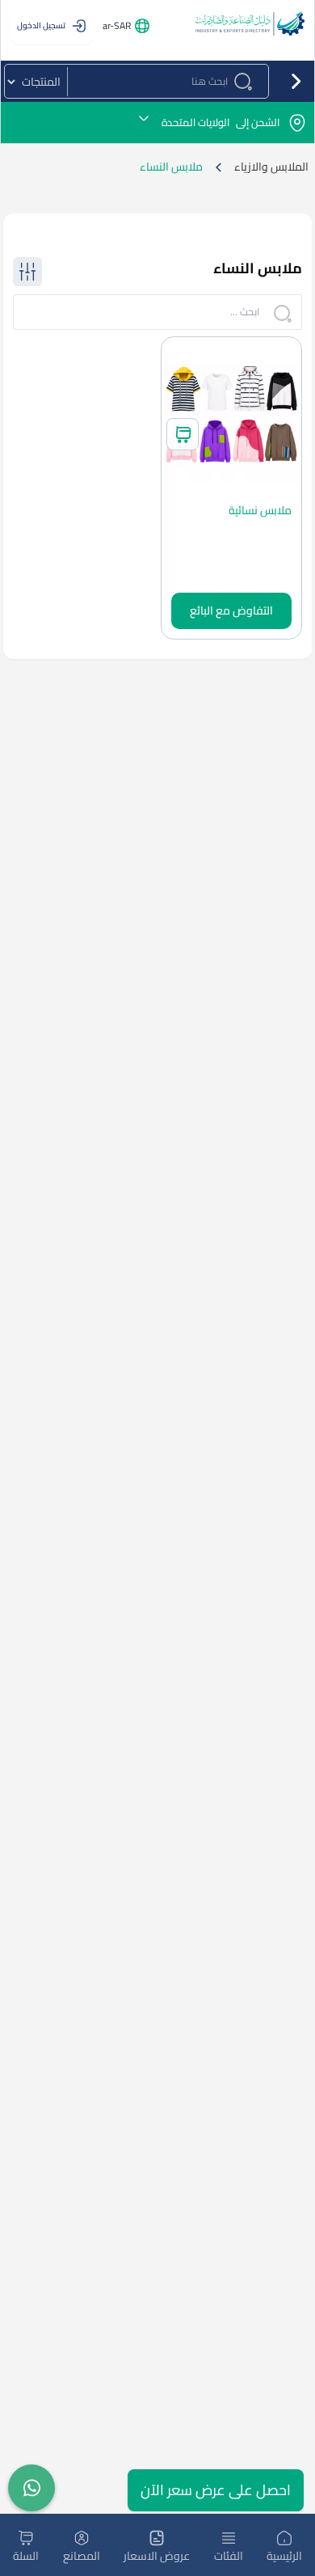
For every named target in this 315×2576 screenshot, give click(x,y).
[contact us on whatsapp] (31, 2488)
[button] (157, 122)
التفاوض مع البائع (231, 610)
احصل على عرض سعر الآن (216, 2490)
